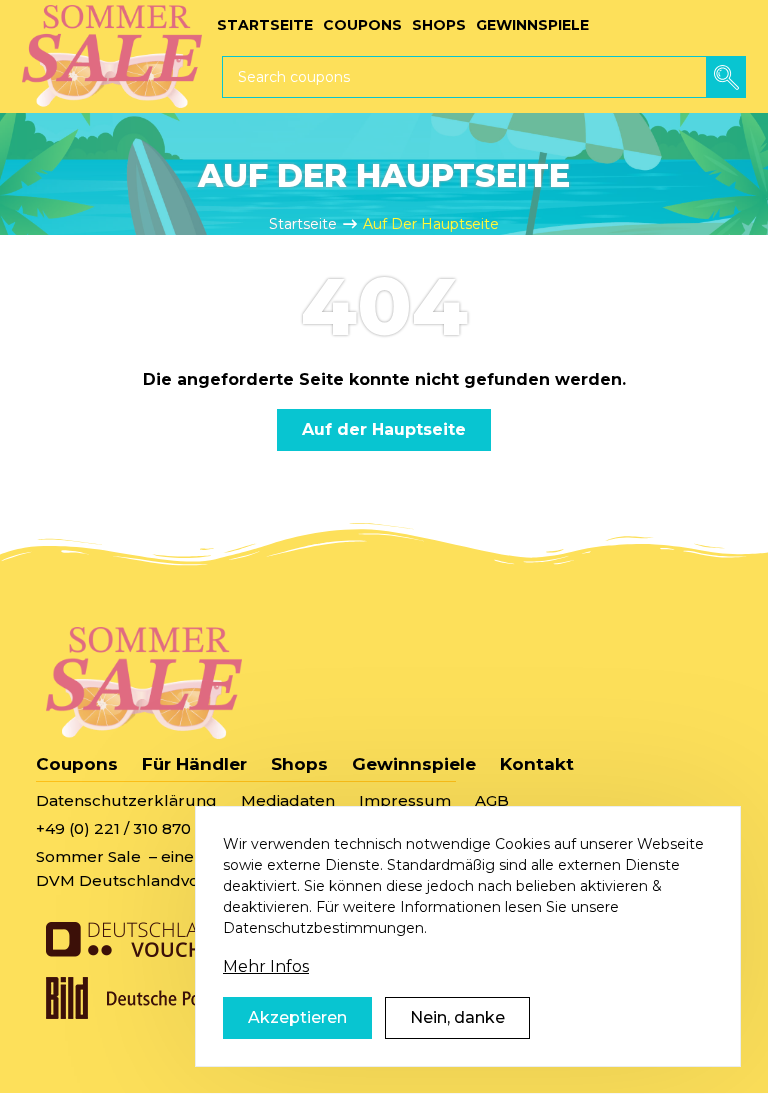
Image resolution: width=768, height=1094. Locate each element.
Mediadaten (288, 800)
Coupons (77, 764)
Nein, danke (457, 1017)
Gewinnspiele (414, 764)
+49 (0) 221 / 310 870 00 (125, 828)
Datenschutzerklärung (126, 800)
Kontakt (537, 764)
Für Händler (194, 764)
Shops (299, 764)
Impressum (405, 800)
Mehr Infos (266, 966)
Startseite (303, 224)
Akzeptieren (297, 1017)
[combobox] (484, 77)
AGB (492, 800)
